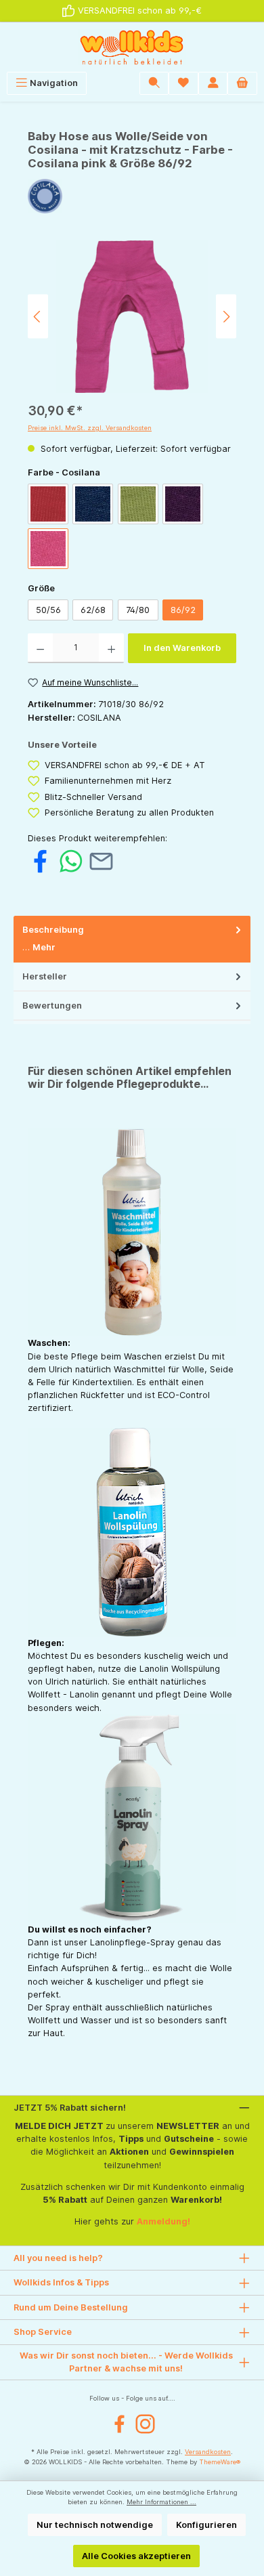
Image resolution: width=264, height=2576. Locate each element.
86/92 (183, 610)
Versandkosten (208, 2452)
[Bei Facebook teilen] (40, 861)
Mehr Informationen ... (161, 2502)
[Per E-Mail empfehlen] (101, 861)
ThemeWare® (220, 2462)
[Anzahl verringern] (40, 648)
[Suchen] (154, 83)
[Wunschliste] (183, 83)
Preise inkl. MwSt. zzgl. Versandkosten (90, 428)
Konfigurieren (206, 2525)
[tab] (132, 939)
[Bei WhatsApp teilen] (71, 861)
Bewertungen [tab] (52, 1006)
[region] (132, 317)
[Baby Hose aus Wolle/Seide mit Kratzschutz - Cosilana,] (132, 317)
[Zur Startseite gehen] (132, 47)
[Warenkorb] (242, 83)
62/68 (93, 610)
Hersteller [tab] (45, 976)
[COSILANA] (132, 196)
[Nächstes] (226, 317)
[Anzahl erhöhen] (111, 648)
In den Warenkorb (182, 648)
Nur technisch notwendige (95, 2525)
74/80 (138, 610)
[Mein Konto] (213, 83)
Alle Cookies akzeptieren (136, 2556)
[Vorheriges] (38, 317)
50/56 (48, 610)
